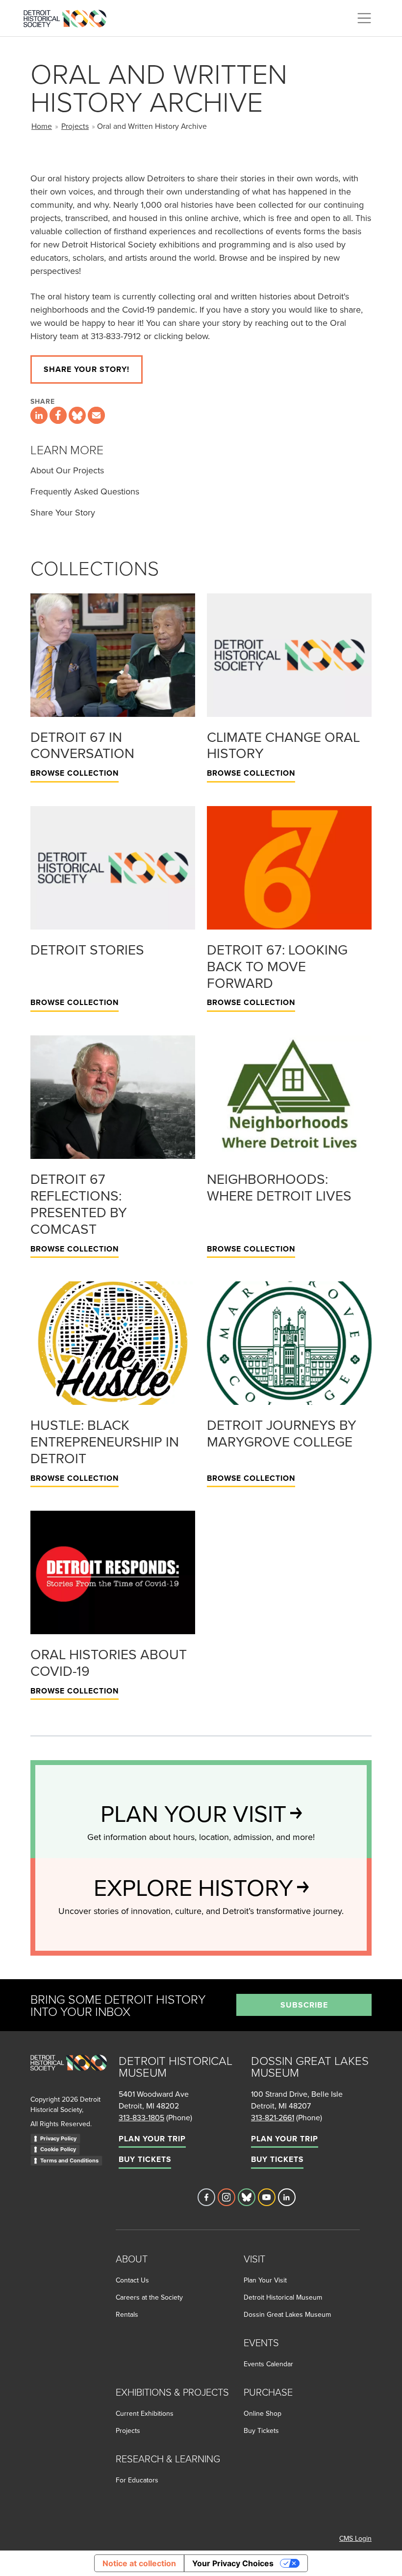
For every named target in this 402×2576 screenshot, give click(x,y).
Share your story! (87, 369)
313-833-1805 (141, 2117)
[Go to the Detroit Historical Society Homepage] (69, 17)
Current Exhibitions (145, 2413)
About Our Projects (67, 470)
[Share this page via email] (96, 415)
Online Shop (263, 2413)
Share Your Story (63, 512)
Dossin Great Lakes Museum (287, 2314)
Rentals (127, 2314)
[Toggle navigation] (364, 18)
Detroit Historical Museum (283, 2297)
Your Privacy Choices (233, 2563)
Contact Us (132, 2280)
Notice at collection (139, 2563)
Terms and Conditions (69, 2160)
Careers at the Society (149, 2297)
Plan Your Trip (152, 2139)
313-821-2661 (273, 2117)
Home (42, 126)
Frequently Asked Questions (85, 491)
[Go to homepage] (69, 2073)
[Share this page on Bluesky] (77, 415)
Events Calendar (268, 2364)
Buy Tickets (145, 2159)
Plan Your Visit (265, 2280)
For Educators (137, 2480)
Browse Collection (75, 773)
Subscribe (304, 2005)
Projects (75, 126)
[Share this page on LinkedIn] (39, 415)
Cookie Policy (58, 2149)
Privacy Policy (58, 2138)
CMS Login (355, 2538)
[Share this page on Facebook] (58, 415)
